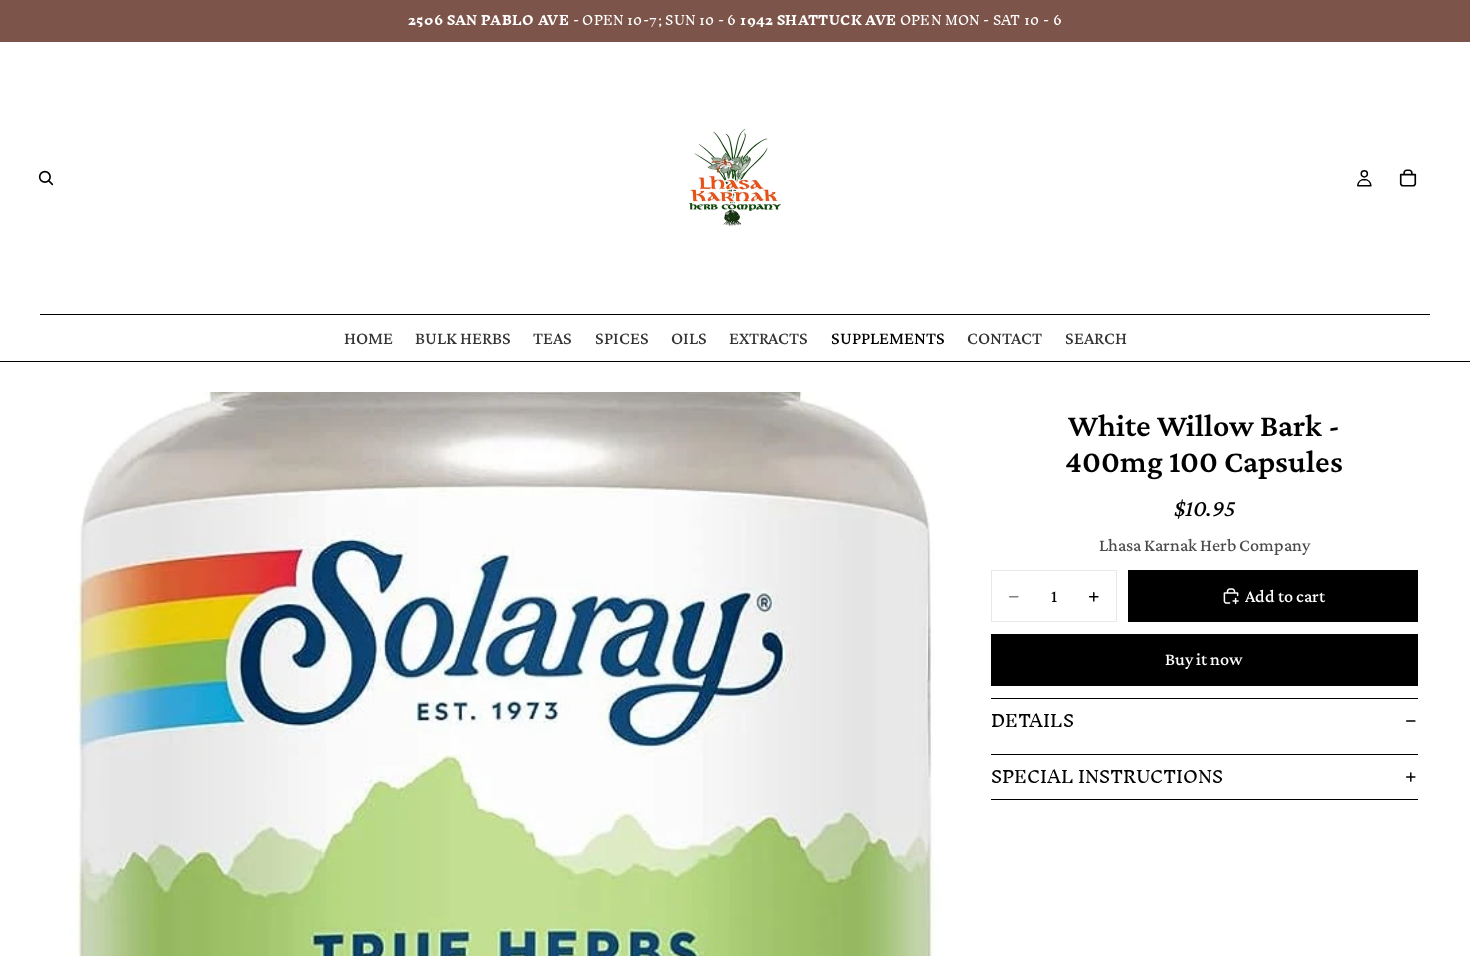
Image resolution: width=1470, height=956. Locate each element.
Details (1032, 720)
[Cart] (1408, 178)
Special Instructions (1107, 776)
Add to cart (1285, 596)
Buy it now (1204, 659)
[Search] (46, 178)
